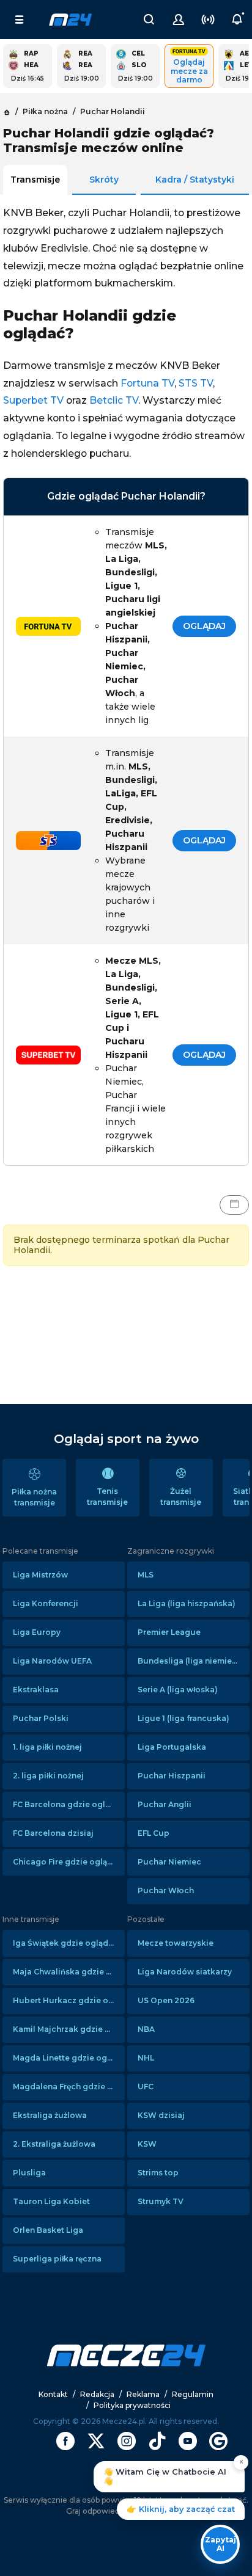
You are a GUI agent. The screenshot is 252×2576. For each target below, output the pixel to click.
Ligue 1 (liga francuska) (183, 1718)
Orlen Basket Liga (48, 2230)
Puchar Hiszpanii (172, 1776)
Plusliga (29, 2173)
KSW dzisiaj (161, 2115)
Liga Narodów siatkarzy (185, 1972)
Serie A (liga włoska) (178, 1690)
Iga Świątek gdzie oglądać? (67, 1943)
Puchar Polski (41, 1718)
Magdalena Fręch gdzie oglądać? (69, 2087)
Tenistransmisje (107, 1497)
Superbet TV (33, 400)
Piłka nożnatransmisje (34, 1497)
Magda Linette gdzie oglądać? (69, 2058)
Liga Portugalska (172, 1747)
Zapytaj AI (220, 2544)
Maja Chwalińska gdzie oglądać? (69, 1972)
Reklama (143, 2394)
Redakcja (97, 2394)
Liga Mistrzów (40, 1575)
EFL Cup (154, 1833)
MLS (146, 1575)
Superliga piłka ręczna (57, 2259)
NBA (146, 2029)
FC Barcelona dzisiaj (53, 1833)
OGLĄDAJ (204, 626)
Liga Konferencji (46, 1603)
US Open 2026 (166, 2000)
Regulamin (193, 2394)
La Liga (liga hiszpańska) (187, 1603)
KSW (147, 2144)
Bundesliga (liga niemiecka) (194, 1661)
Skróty (104, 180)
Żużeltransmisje (181, 1497)
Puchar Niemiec (169, 1862)
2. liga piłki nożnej (48, 1776)
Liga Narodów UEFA (52, 1661)
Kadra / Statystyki (195, 180)
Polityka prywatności (132, 2405)
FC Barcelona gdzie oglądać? (69, 1804)
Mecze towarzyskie (176, 1943)
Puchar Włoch (166, 1890)
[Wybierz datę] (234, 1205)
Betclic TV (114, 400)
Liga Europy (37, 1632)
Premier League (169, 1632)
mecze (70, 20)
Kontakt (53, 2394)
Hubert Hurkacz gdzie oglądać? (69, 2000)
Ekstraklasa (36, 1690)
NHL (146, 2058)
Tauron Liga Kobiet (51, 2201)
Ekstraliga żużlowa (50, 2115)
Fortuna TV (147, 383)
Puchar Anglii (165, 1804)
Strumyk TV (161, 2201)
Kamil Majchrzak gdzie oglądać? (69, 2029)
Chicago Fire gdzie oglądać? (69, 1862)
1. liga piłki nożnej (47, 1747)
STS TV (196, 383)
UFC (146, 2087)
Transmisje (35, 180)
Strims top (158, 2173)
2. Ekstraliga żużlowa (54, 2144)
